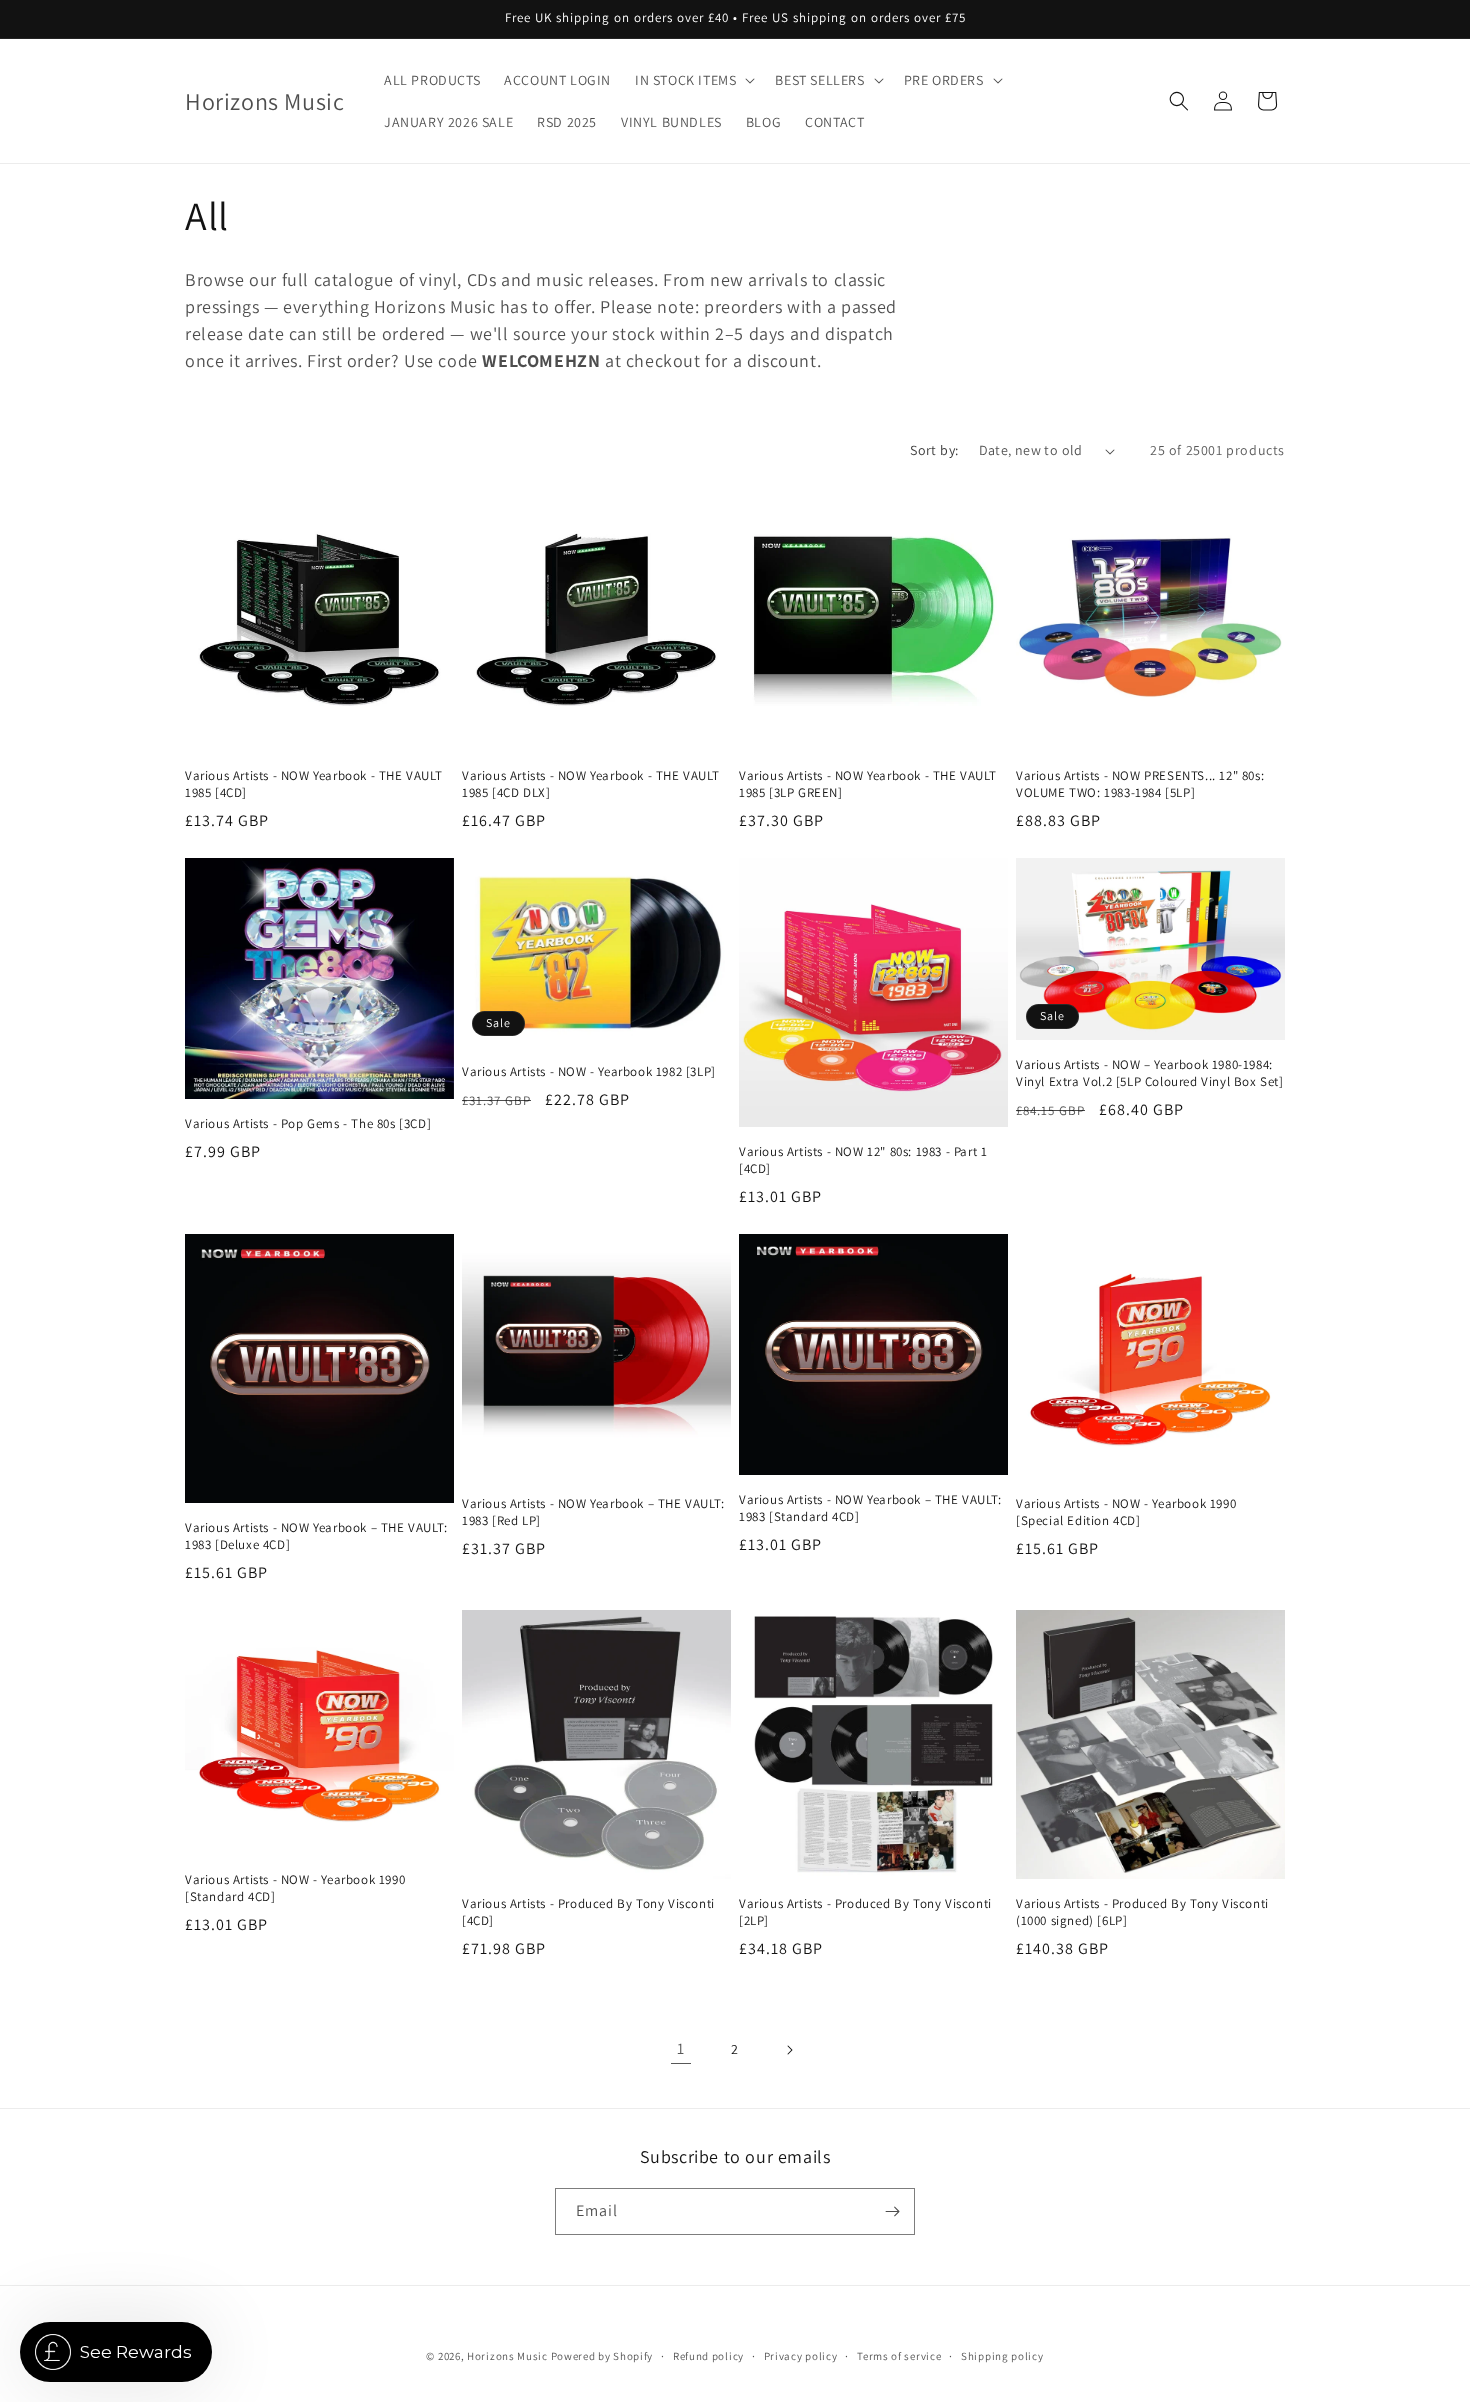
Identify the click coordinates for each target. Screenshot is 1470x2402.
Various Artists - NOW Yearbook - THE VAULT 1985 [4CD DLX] (590, 784)
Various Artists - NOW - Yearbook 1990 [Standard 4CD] (295, 1888)
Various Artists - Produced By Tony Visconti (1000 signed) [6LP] (1142, 1912)
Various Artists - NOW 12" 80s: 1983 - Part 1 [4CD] (863, 1160)
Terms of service (899, 2356)
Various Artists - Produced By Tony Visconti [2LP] (865, 1912)
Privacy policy (801, 2356)
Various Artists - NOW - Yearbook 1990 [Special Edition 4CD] (1126, 1512)
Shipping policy (1002, 2356)
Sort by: (934, 450)
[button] (693, 80)
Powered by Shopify (602, 2356)
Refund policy (708, 2356)
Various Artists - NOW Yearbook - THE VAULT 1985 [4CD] (313, 784)
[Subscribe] (892, 2211)
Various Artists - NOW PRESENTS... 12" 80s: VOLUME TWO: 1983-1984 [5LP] (1140, 784)
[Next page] (789, 2050)
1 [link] (681, 2048)
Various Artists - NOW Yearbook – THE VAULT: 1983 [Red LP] (593, 1512)
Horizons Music (507, 2356)
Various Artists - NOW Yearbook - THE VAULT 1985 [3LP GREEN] (867, 784)
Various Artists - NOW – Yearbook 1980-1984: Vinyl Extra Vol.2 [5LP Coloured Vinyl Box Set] (1150, 1073)
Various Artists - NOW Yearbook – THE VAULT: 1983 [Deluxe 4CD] (316, 1536)
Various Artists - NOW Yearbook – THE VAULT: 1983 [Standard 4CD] (870, 1508)
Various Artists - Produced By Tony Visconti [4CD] (588, 1912)
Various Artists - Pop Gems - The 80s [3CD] (308, 1124)
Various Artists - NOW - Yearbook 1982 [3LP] (589, 1072)
